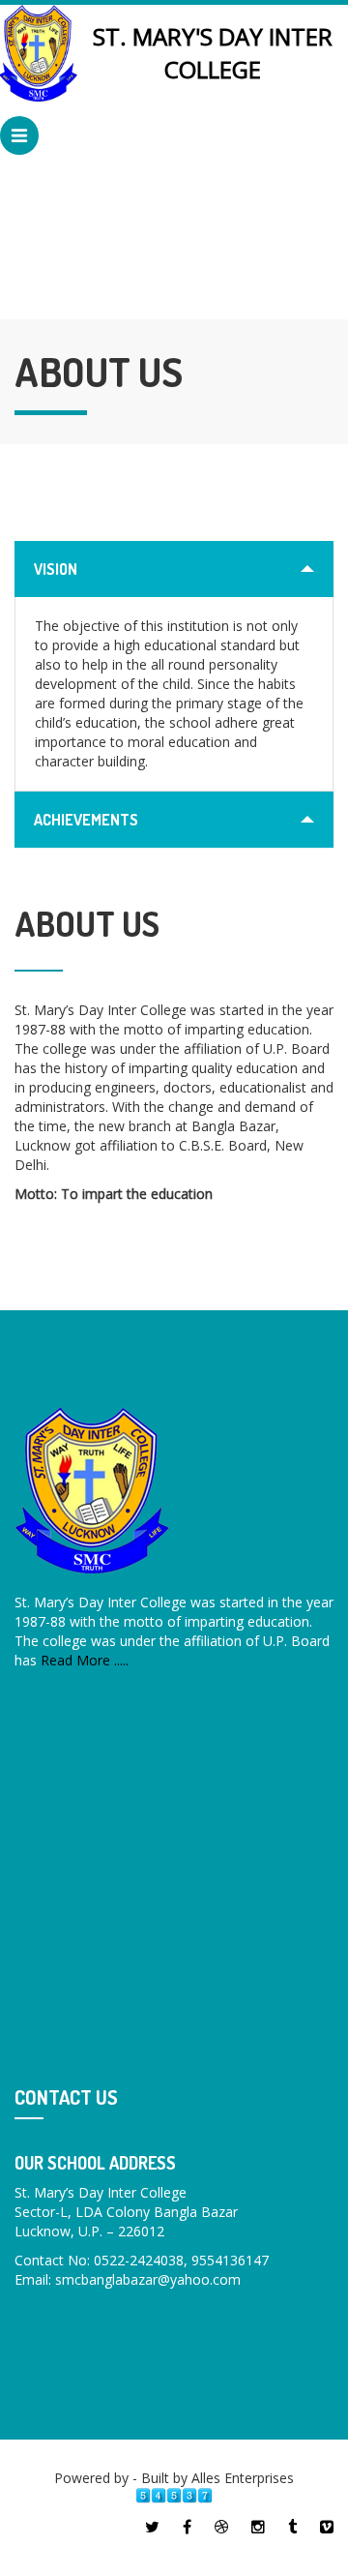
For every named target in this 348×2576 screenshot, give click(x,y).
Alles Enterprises (243, 2478)
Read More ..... (85, 1660)
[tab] (174, 569)
